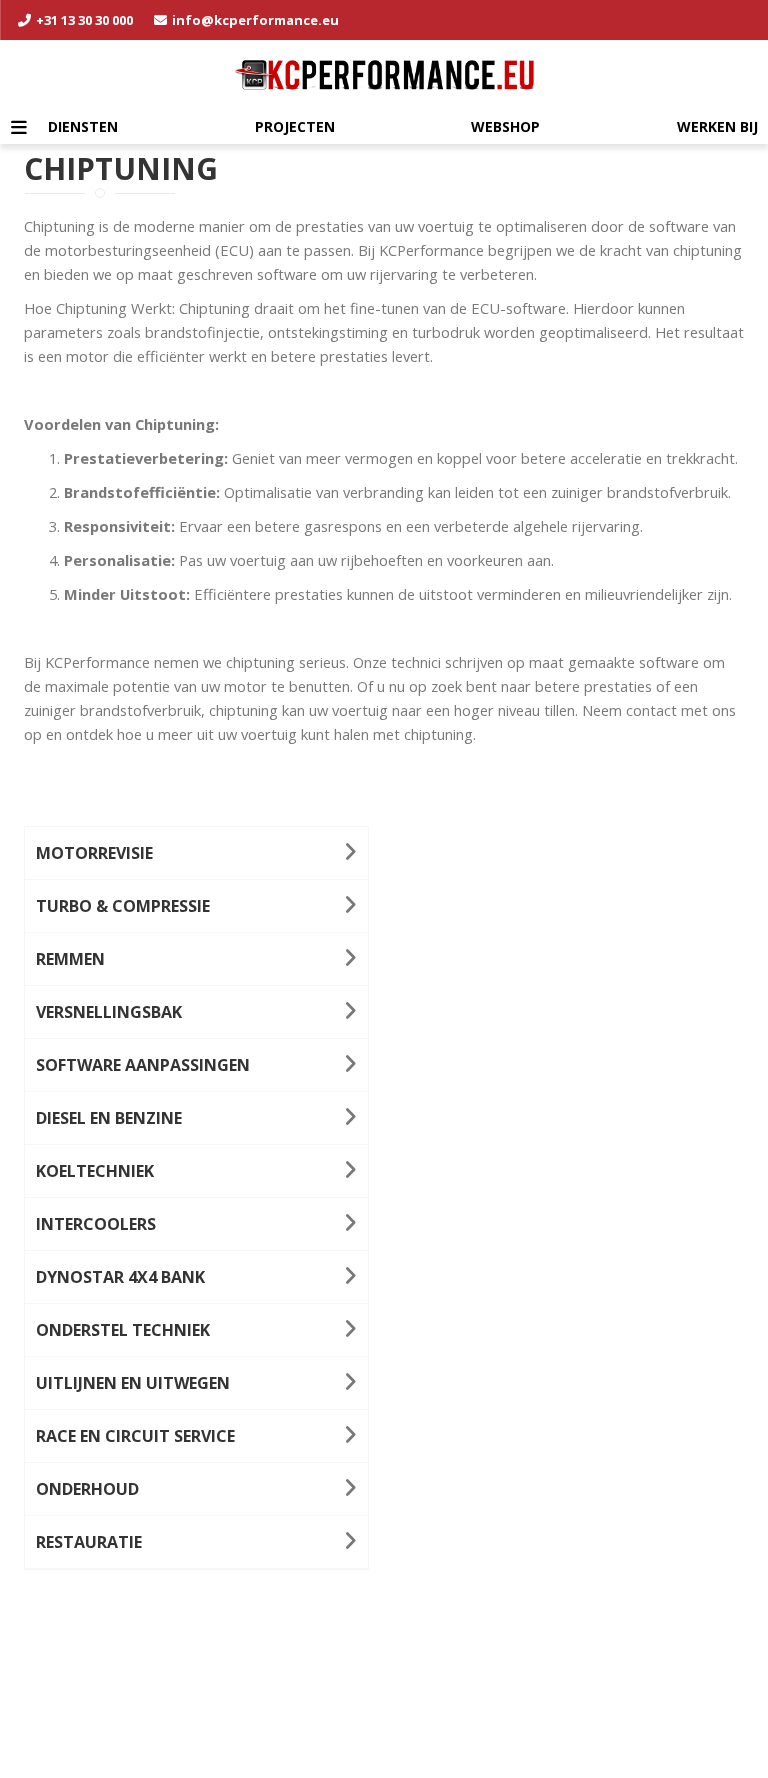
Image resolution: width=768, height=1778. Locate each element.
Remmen (70, 959)
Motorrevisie (94, 853)
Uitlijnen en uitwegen (133, 1383)
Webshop (505, 126)
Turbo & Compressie (123, 906)
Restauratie (89, 1542)
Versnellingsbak (109, 1012)
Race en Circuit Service (135, 1436)
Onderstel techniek (123, 1330)
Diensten (83, 126)
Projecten (295, 126)
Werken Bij (717, 126)
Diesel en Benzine (109, 1118)
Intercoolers (96, 1224)
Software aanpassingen (143, 1065)
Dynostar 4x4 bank (120, 1277)
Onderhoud (87, 1489)
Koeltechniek (95, 1171)
